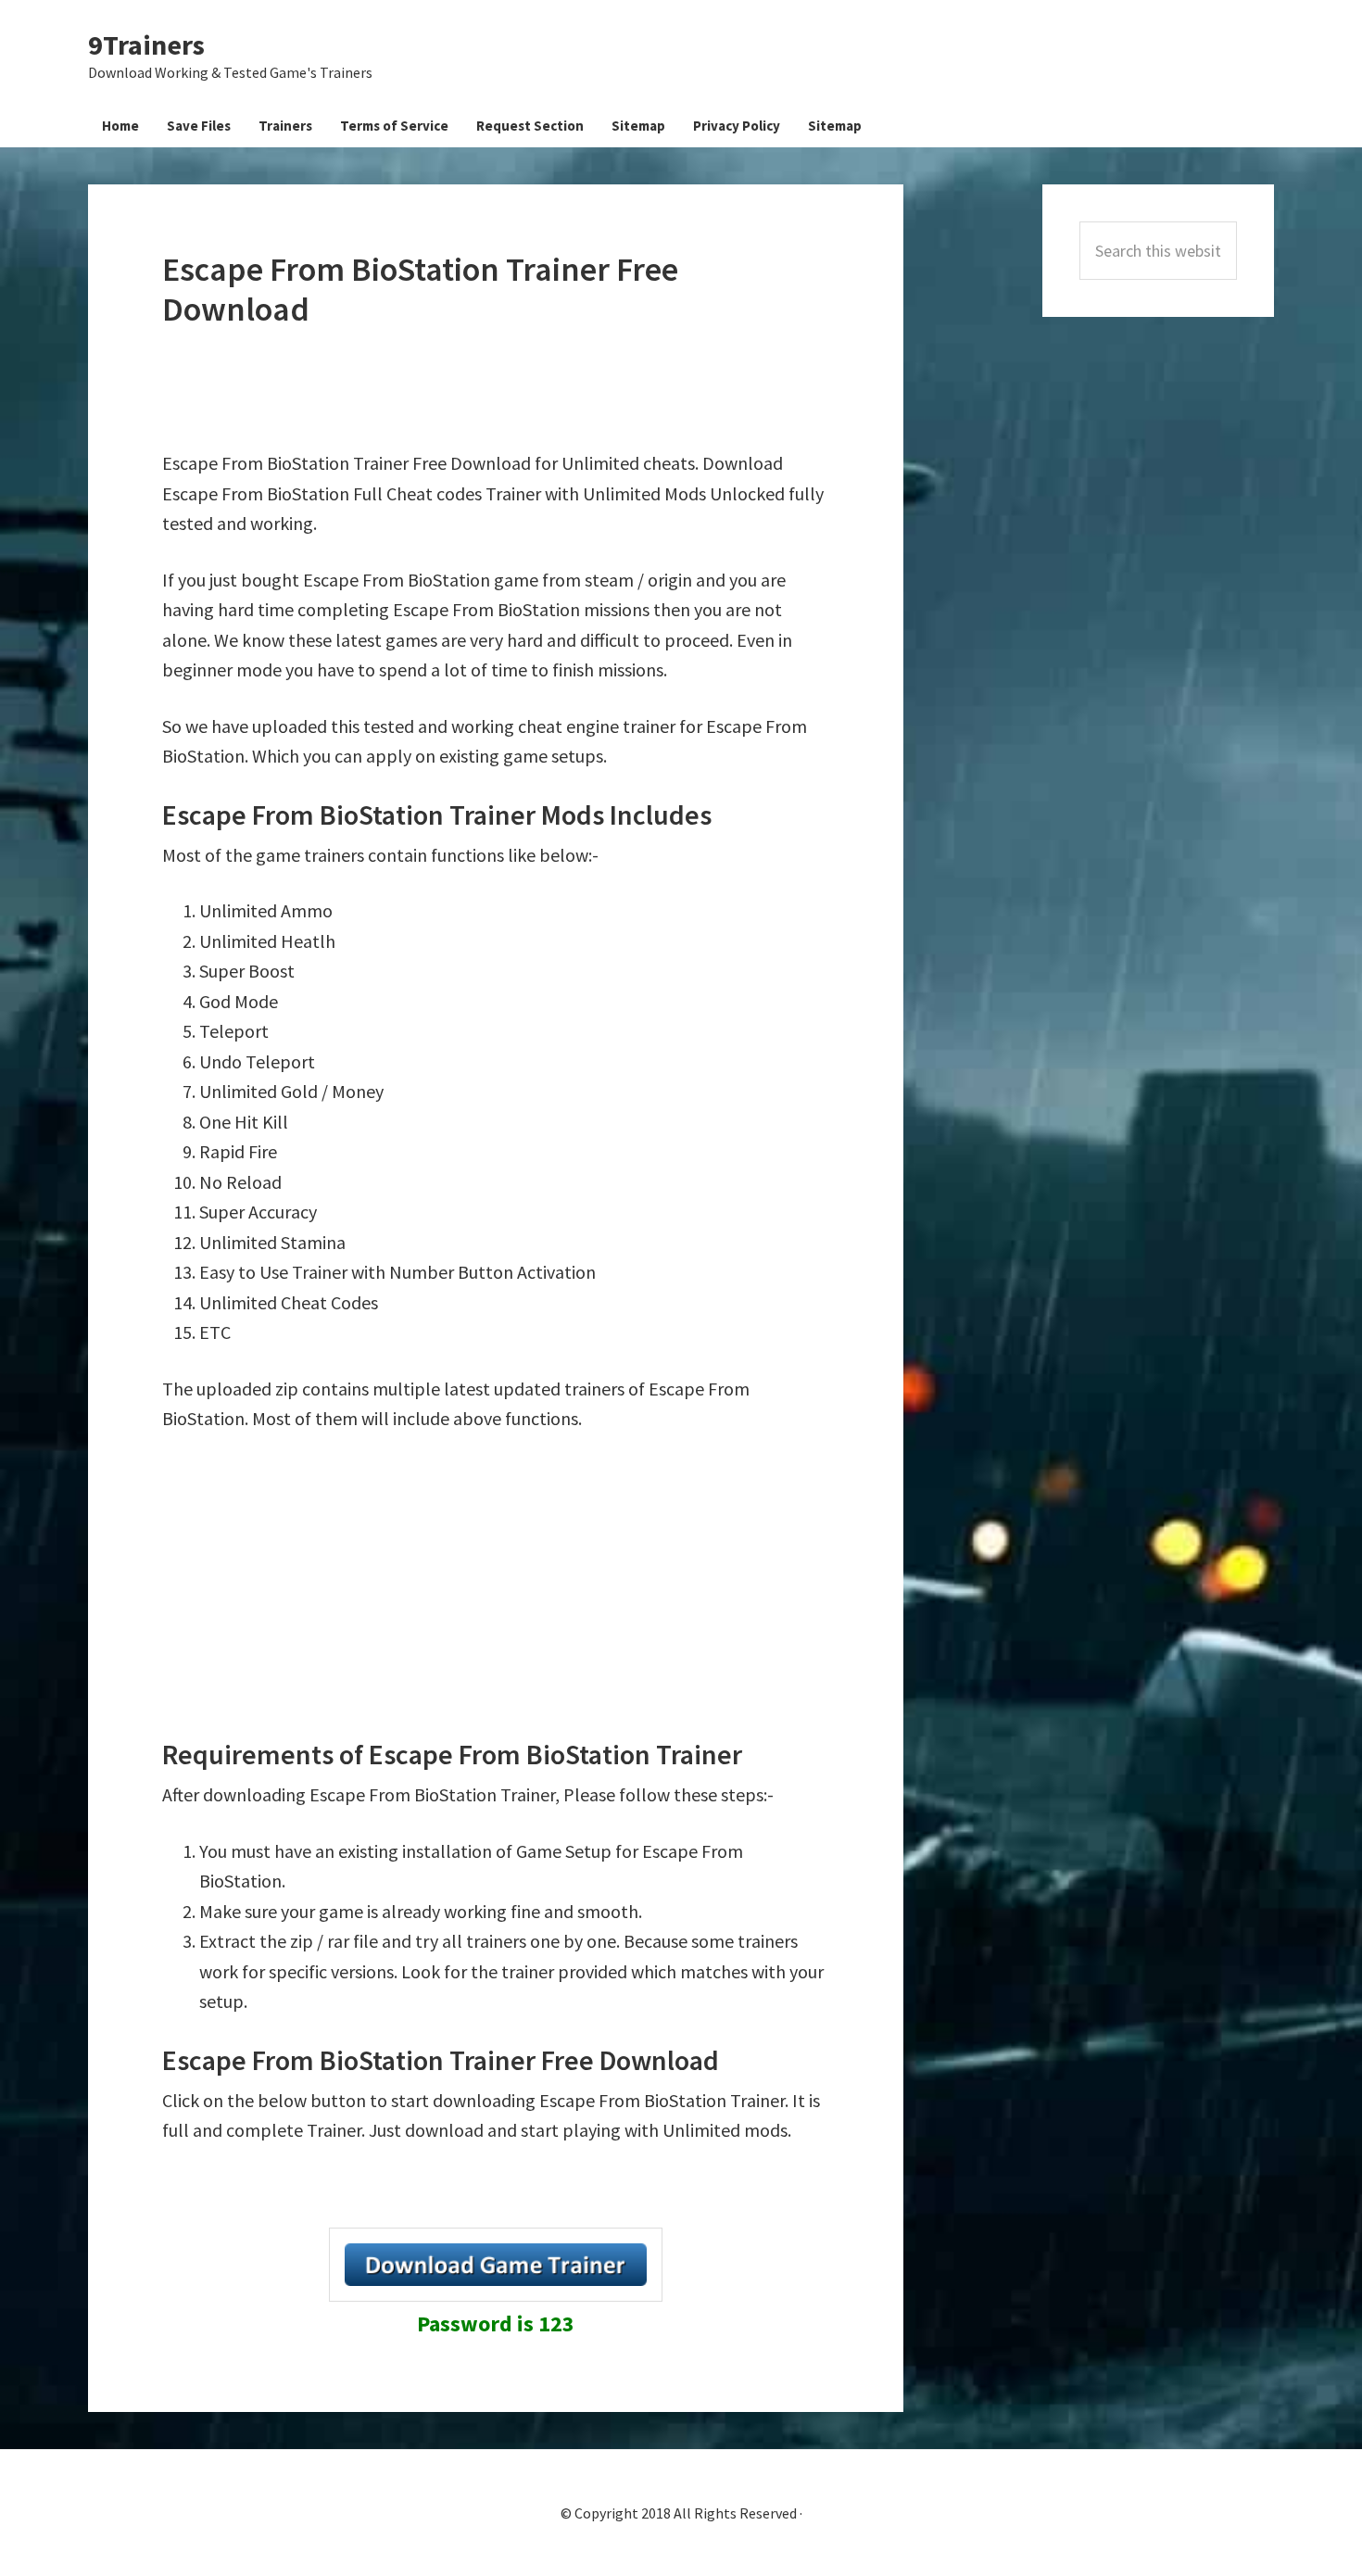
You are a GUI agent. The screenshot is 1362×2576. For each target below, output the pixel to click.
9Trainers (146, 44)
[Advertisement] (499, 389)
